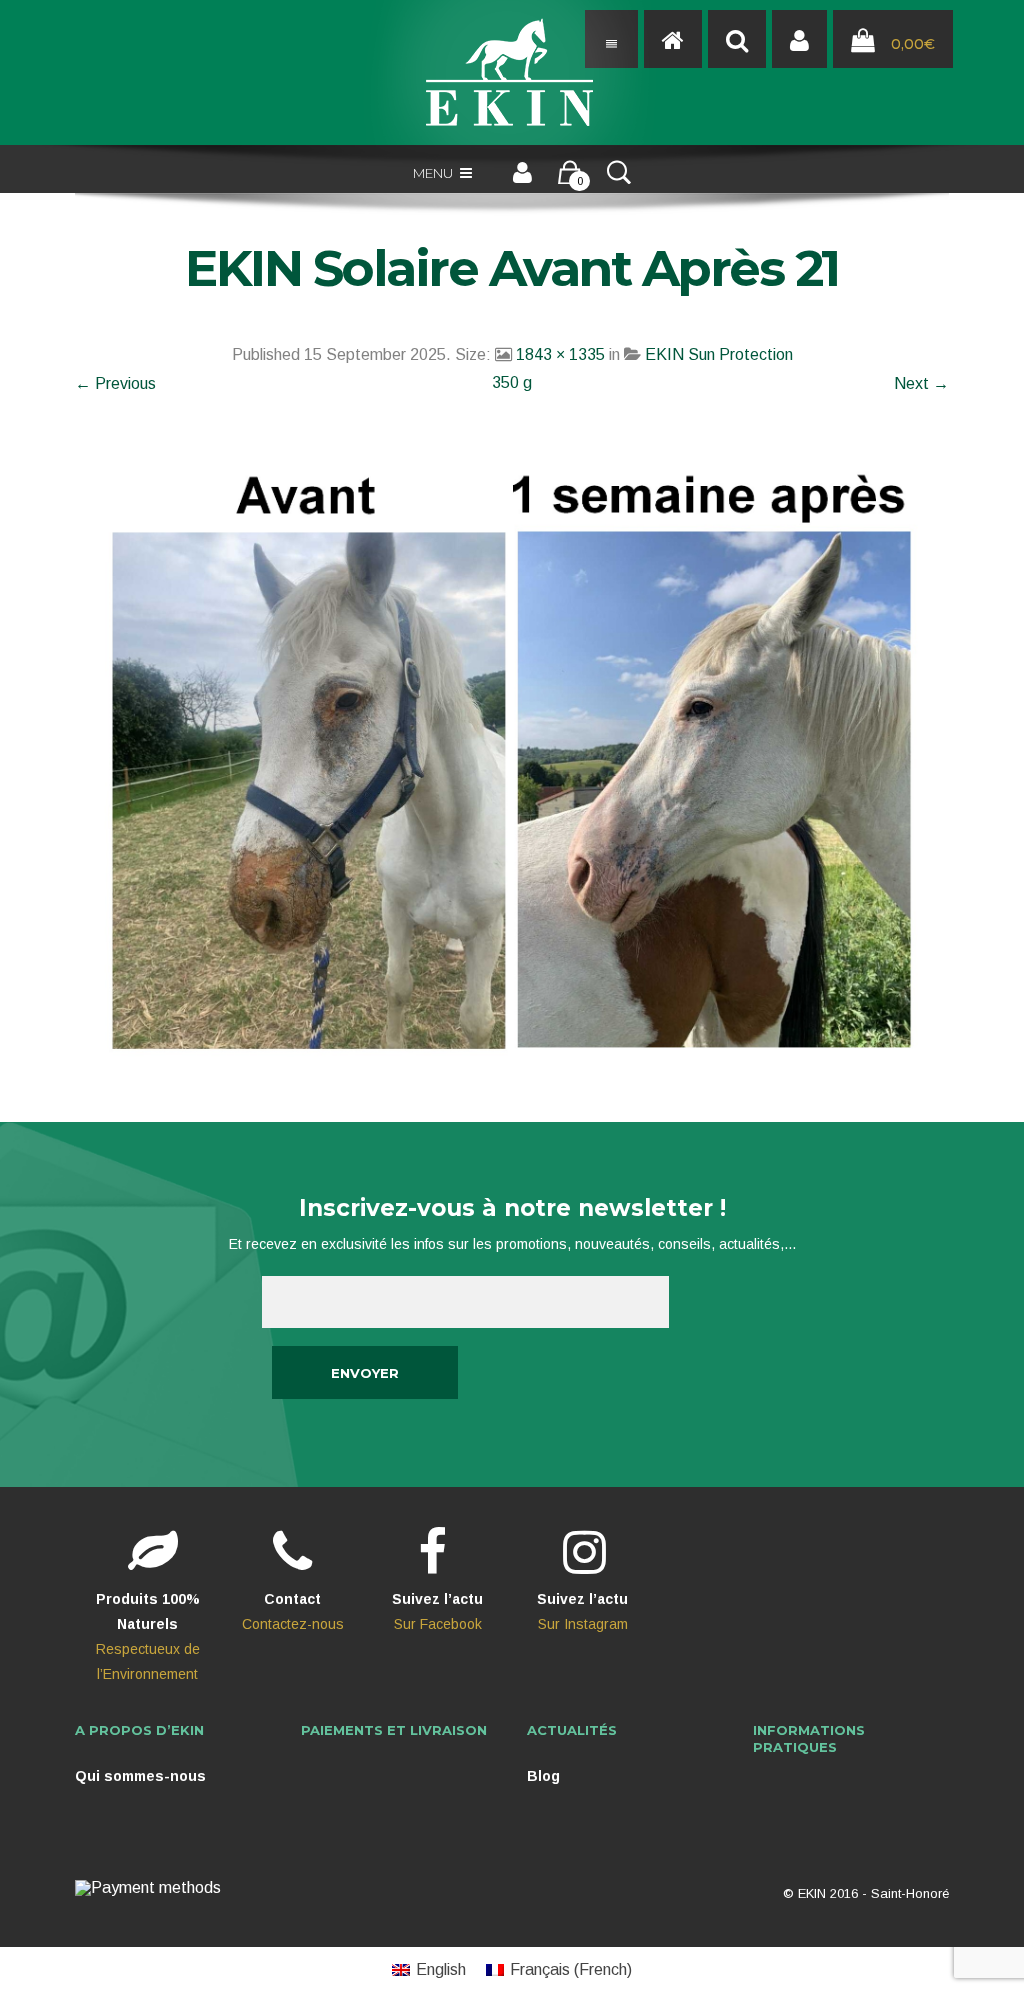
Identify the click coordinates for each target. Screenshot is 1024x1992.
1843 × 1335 (560, 354)
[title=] (799, 40)
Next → (921, 383)
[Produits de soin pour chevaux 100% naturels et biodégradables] (673, 40)
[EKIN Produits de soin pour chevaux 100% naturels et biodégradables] (512, 72)
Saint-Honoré (910, 1893)
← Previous (115, 383)
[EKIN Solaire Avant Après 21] (512, 764)
